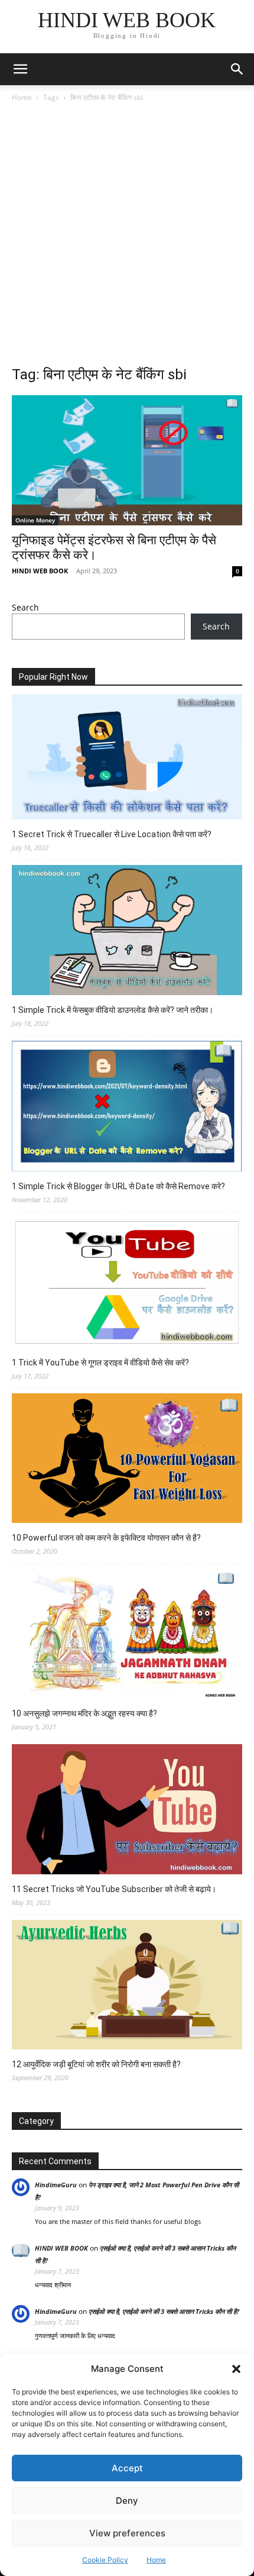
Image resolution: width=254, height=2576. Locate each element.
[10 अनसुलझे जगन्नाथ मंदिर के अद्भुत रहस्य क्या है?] (127, 1635)
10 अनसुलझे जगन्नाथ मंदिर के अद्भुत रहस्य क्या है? (84, 1713)
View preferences (127, 2533)
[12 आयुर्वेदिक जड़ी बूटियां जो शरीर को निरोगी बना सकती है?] (127, 1987)
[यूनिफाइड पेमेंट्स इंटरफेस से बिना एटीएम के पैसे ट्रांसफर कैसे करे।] (127, 460)
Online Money (35, 520)
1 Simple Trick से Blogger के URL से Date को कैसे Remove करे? (118, 1186)
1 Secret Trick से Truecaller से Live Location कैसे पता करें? (112, 834)
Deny (127, 2501)
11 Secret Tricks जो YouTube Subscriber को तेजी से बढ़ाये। (114, 1889)
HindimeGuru (56, 2185)
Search (25, 607)
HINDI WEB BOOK (40, 571)
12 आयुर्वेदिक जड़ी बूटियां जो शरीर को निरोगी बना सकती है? (96, 2064)
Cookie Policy (105, 2560)
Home (156, 2560)
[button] (236, 2369)
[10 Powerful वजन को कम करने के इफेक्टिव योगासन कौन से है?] (127, 1460)
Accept (127, 2468)
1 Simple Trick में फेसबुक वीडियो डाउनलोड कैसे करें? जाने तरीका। (113, 1010)
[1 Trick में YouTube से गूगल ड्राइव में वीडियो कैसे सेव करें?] (127, 1284)
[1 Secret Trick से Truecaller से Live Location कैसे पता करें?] (127, 758)
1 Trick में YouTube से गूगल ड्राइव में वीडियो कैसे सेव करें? (100, 1363)
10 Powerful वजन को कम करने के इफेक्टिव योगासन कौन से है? (106, 1538)
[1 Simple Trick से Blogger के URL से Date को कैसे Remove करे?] (127, 1108)
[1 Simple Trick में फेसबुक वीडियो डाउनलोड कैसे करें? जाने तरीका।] (127, 932)
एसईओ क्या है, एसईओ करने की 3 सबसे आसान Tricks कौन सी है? (164, 2311)
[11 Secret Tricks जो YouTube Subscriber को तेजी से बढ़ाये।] (127, 1811)
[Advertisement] (127, 237)
